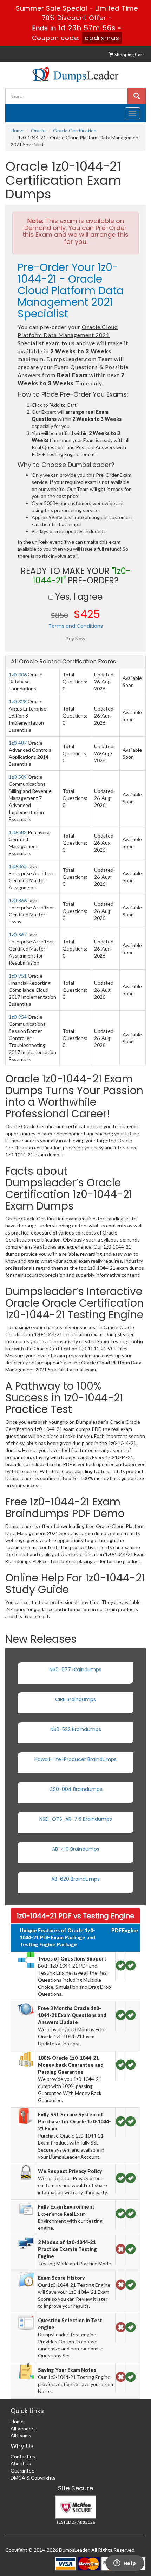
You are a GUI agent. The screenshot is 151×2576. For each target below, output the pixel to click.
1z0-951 (18, 976)
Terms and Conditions (76, 626)
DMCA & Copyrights (33, 2478)
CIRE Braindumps (75, 1699)
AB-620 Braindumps (75, 1879)
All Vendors (23, 2428)
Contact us (23, 2457)
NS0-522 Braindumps (76, 1729)
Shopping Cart (129, 55)
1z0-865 (18, 866)
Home (17, 130)
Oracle (38, 130)
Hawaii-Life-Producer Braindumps (75, 1759)
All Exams (21, 2435)
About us (21, 2464)
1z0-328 (18, 702)
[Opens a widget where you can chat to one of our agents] (125, 2564)
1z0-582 (18, 832)
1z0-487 (18, 743)
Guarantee (22, 2471)
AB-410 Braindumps (76, 1849)
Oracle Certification (75, 130)
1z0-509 (18, 777)
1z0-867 (18, 935)
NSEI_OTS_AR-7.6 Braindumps (76, 1819)
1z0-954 (18, 1017)
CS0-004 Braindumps (76, 1789)
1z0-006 (18, 674)
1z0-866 (18, 900)
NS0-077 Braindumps (75, 1669)
